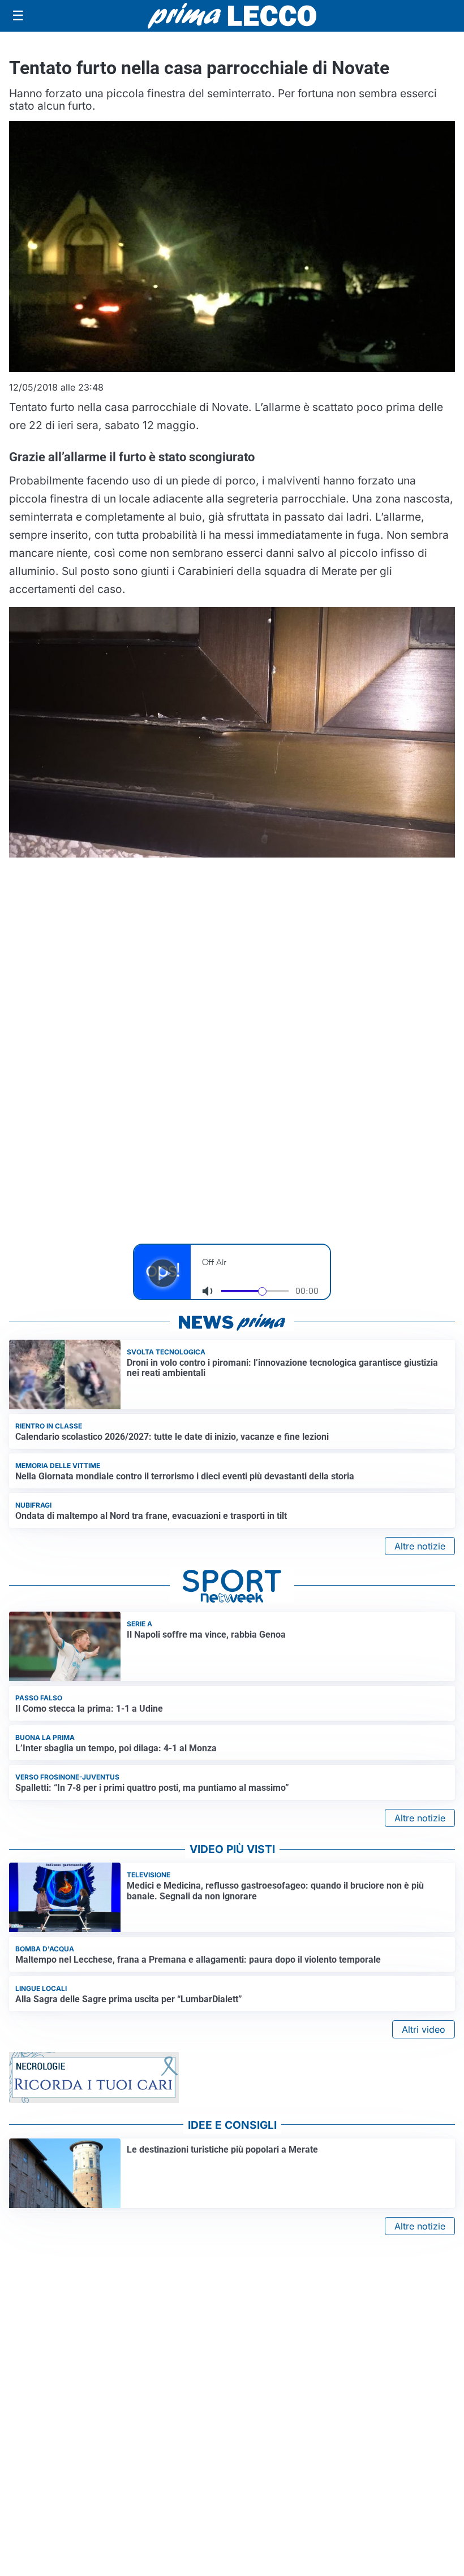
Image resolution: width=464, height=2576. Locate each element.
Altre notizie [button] (420, 1546)
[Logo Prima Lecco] (232, 16)
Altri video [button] (424, 2029)
